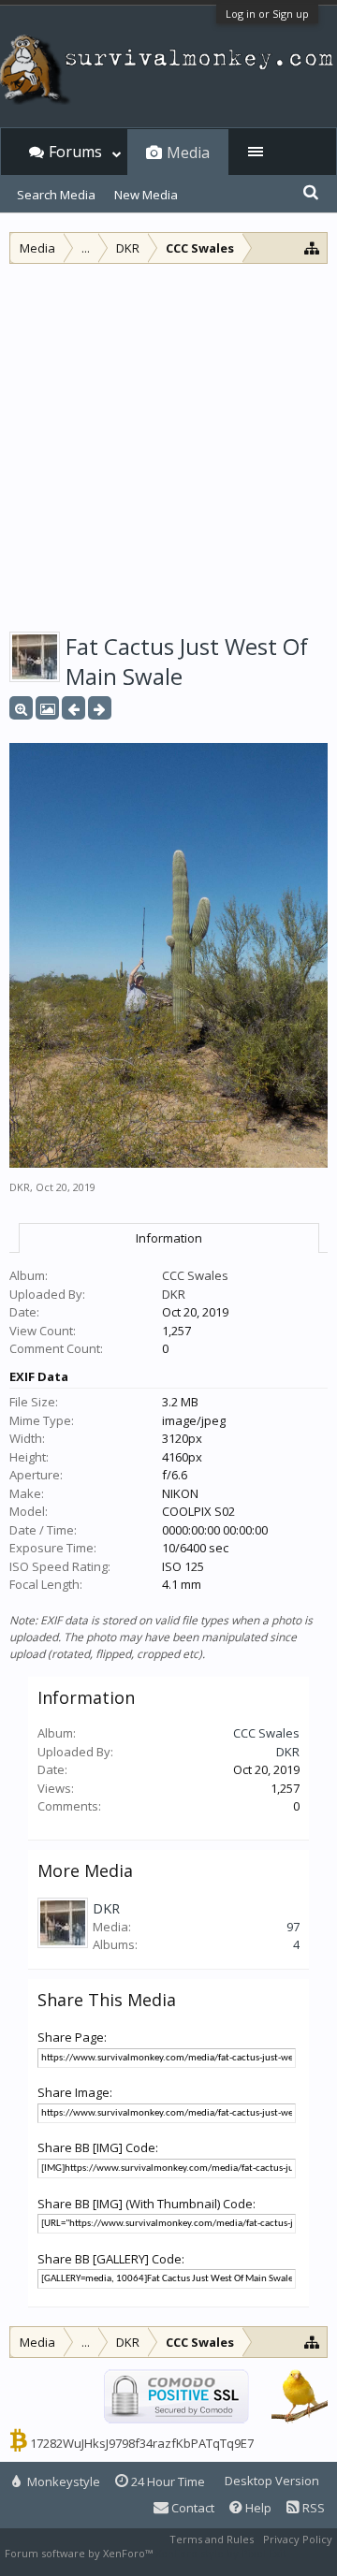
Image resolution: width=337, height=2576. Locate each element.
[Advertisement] (168, 442)
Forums (75, 152)
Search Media (56, 195)
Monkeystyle (62, 2481)
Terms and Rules (212, 2539)
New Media (146, 195)
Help (257, 2508)
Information (169, 1238)
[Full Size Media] (21, 708)
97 (293, 1927)
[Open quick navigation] (312, 247)
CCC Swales (195, 1275)
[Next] (100, 708)
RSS (312, 2508)
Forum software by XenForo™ (80, 2553)
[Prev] (73, 708)
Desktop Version (272, 2481)
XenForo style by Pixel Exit (221, 2553)
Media (188, 153)
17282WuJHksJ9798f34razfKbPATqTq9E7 (142, 2443)
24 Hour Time (167, 2481)
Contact (191, 2508)
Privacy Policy (298, 2539)
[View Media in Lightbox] (47, 708)
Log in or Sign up (267, 14)
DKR (20, 1187)
